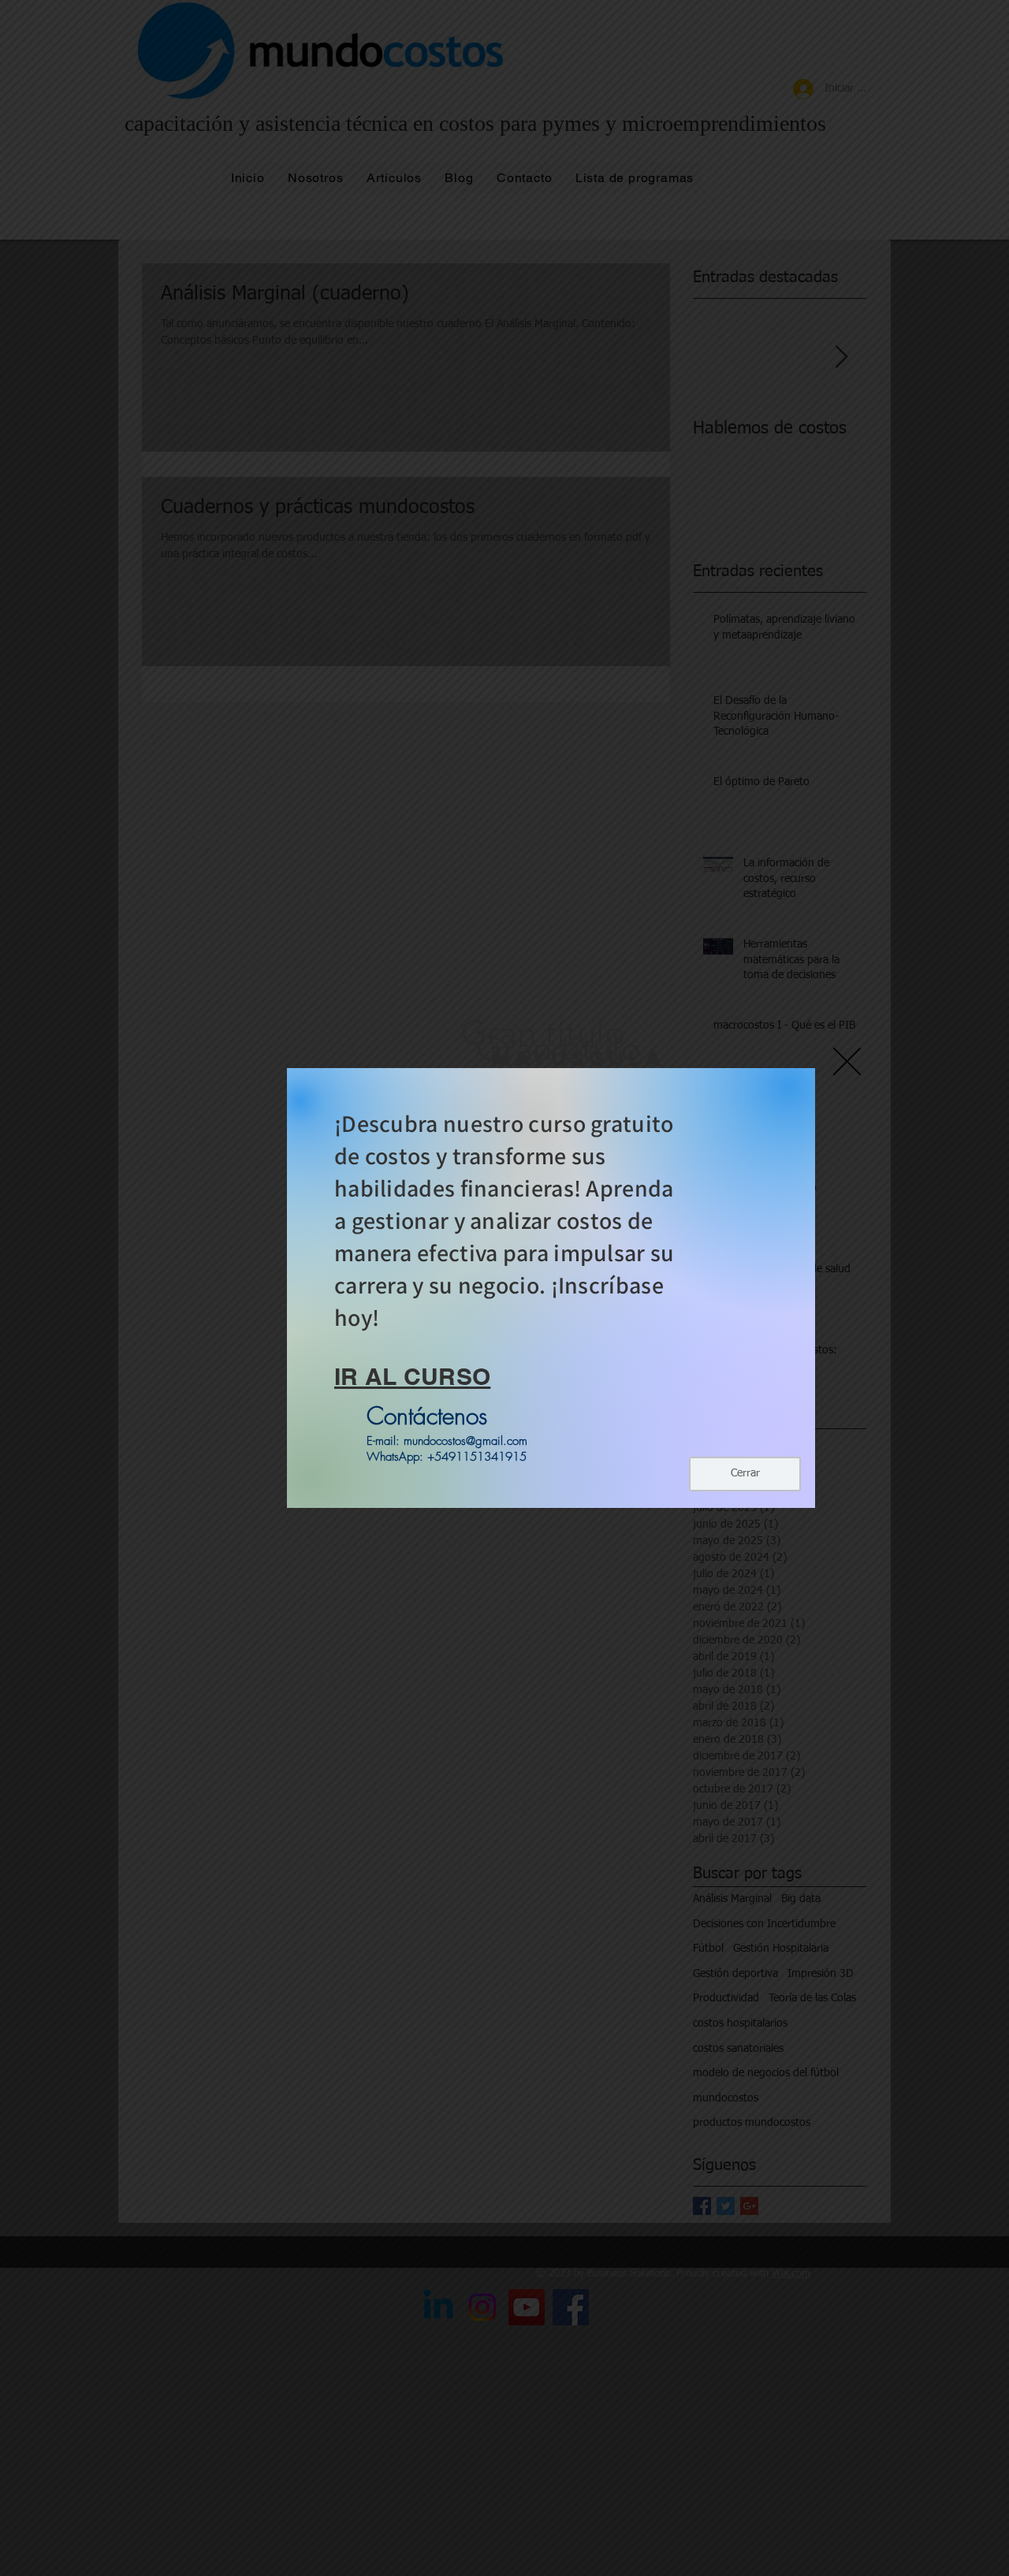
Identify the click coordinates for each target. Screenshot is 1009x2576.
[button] (847, 1061)
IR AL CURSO (412, 1376)
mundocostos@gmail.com (465, 1441)
